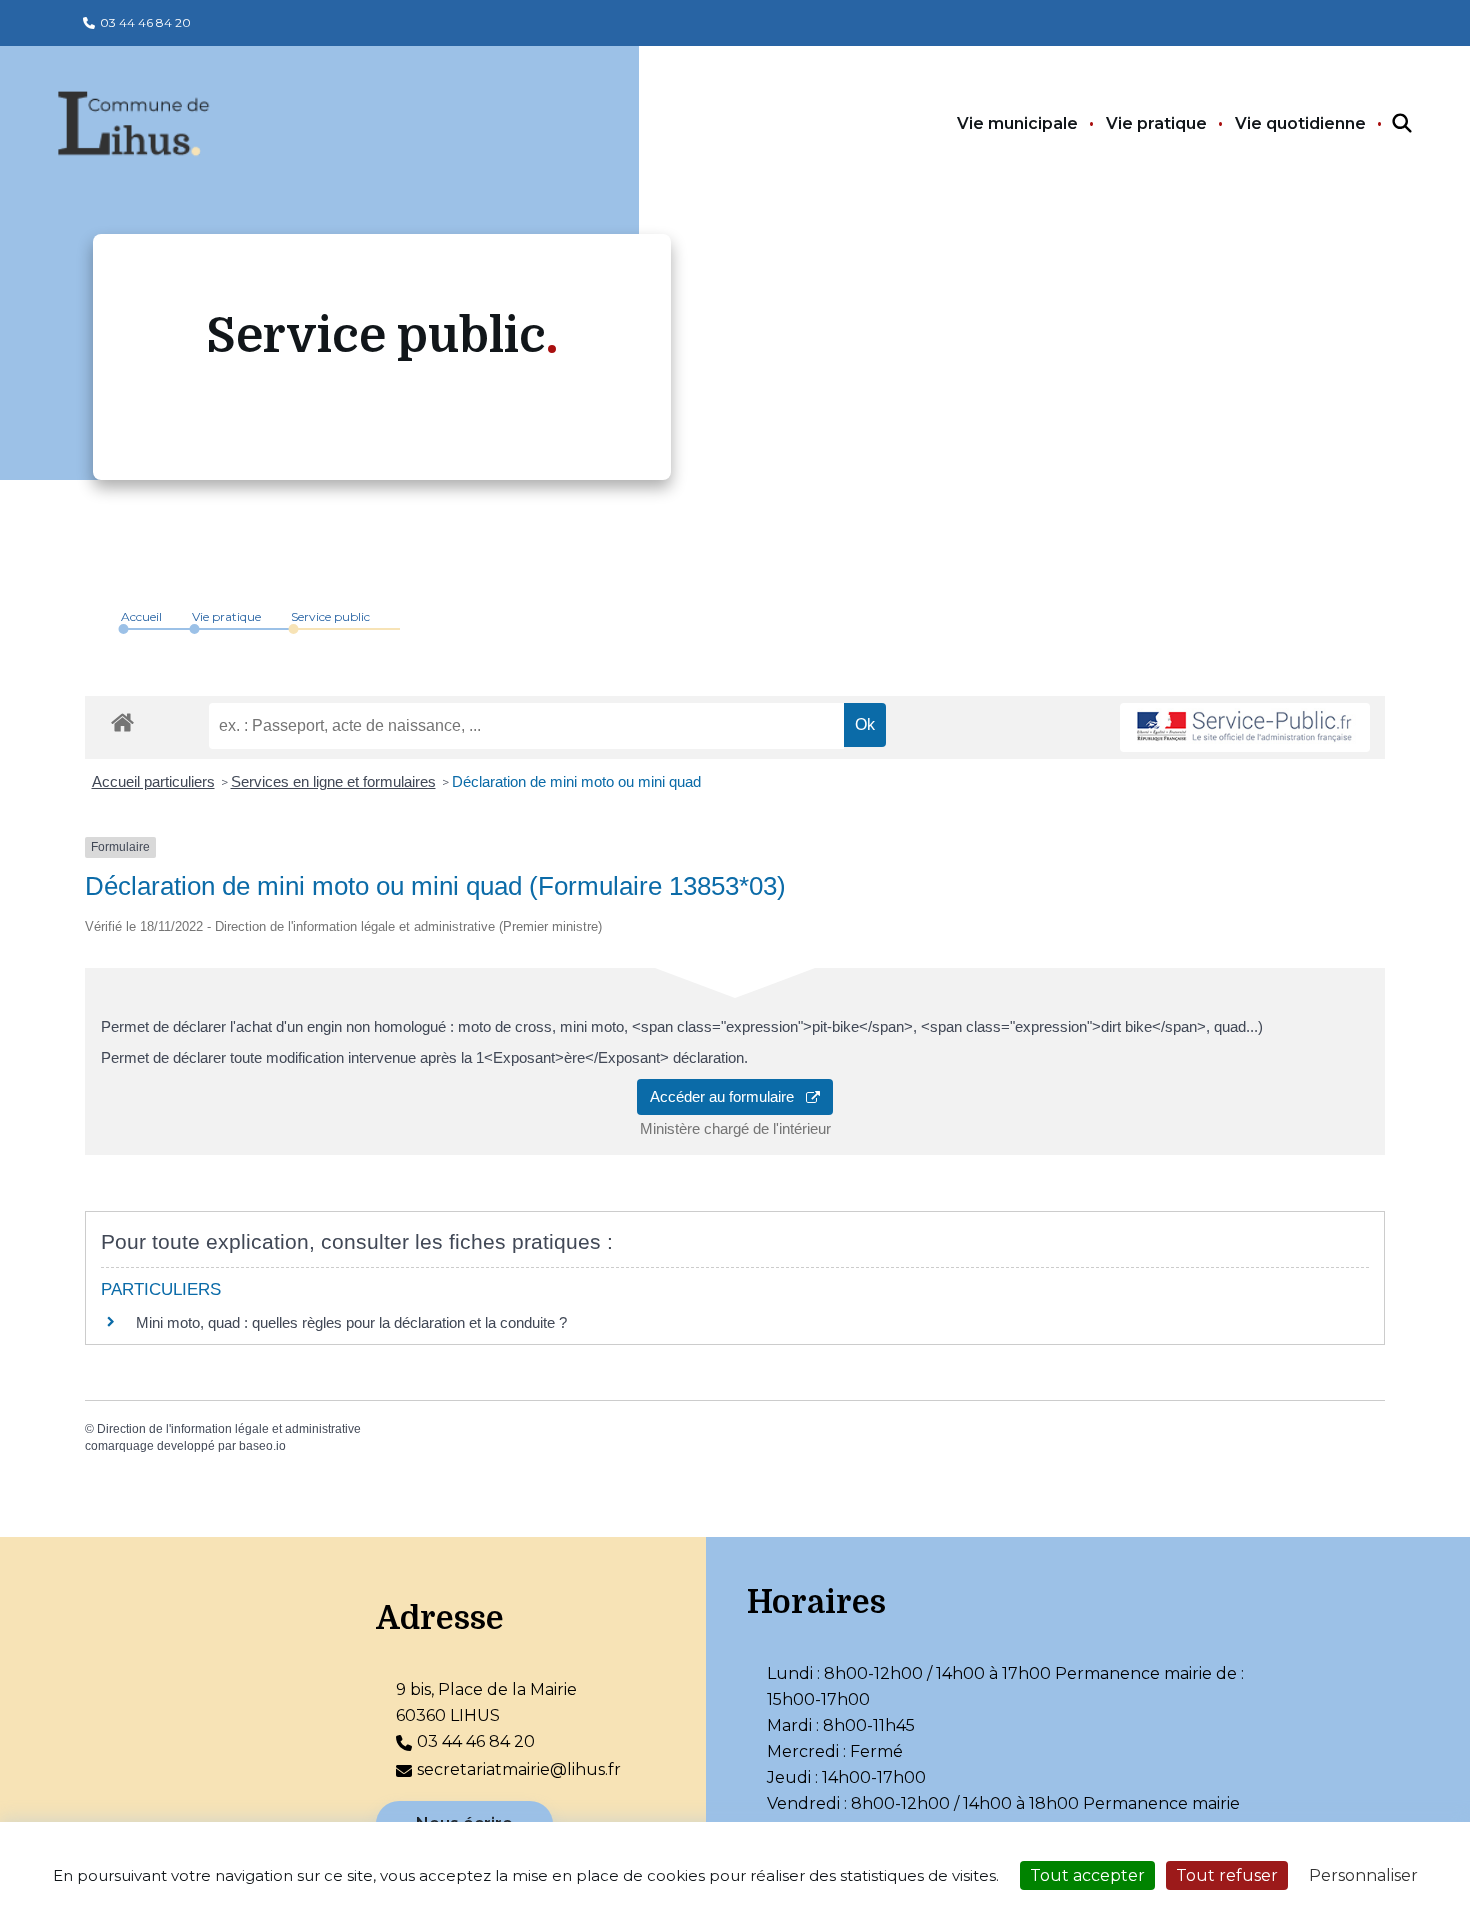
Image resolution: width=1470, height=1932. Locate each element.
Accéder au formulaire (728, 1096)
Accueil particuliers (153, 781)
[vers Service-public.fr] (1245, 727)
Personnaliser (1363, 1875)
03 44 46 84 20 (145, 22)
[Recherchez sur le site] (1384, 124)
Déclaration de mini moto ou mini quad (576, 781)
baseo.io (262, 1446)
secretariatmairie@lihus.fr (519, 1769)
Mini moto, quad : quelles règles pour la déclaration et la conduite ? (351, 1322)
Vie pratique (1156, 123)
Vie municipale (1017, 123)
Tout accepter (1087, 1875)
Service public (330, 616)
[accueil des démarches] (122, 719)
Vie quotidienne (1300, 123)
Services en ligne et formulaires (333, 781)
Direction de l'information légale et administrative (229, 1429)
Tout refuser (1227, 1875)
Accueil (141, 616)
